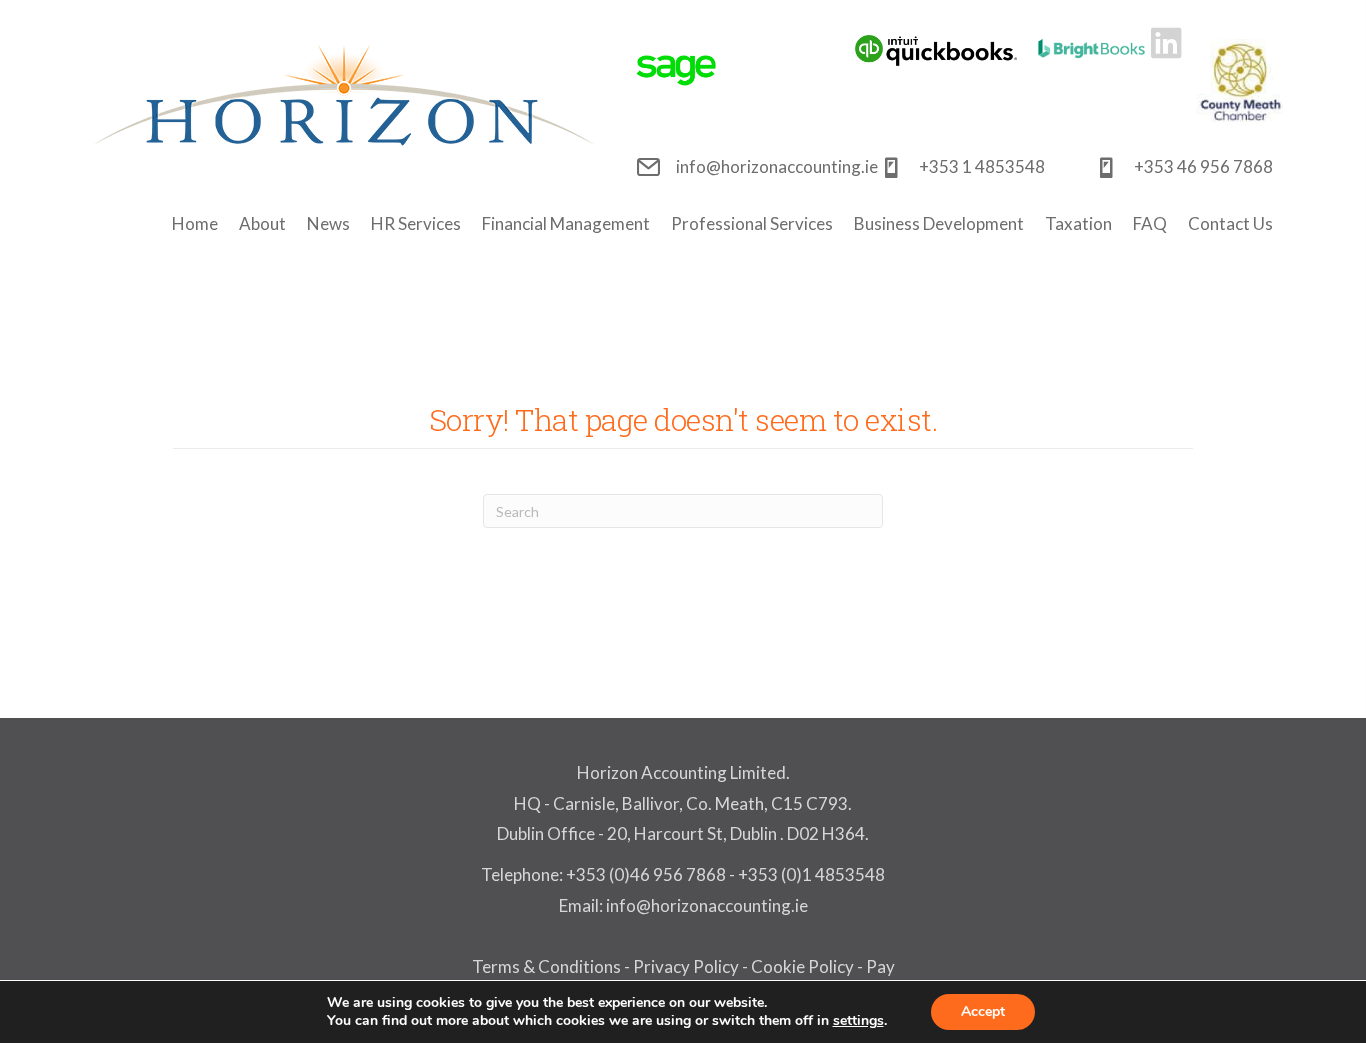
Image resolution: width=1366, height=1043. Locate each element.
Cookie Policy (802, 966)
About (262, 223)
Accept (983, 1011)
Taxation (1078, 223)
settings (858, 1021)
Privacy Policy (686, 966)
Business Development (939, 223)
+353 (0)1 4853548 (811, 874)
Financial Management (566, 223)
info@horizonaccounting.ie (705, 905)
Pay (880, 966)
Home (195, 223)
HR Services (416, 223)
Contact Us (1230, 223)
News (328, 223)
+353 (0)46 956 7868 (646, 874)
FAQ (1150, 223)
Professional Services (752, 223)
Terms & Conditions (546, 966)
